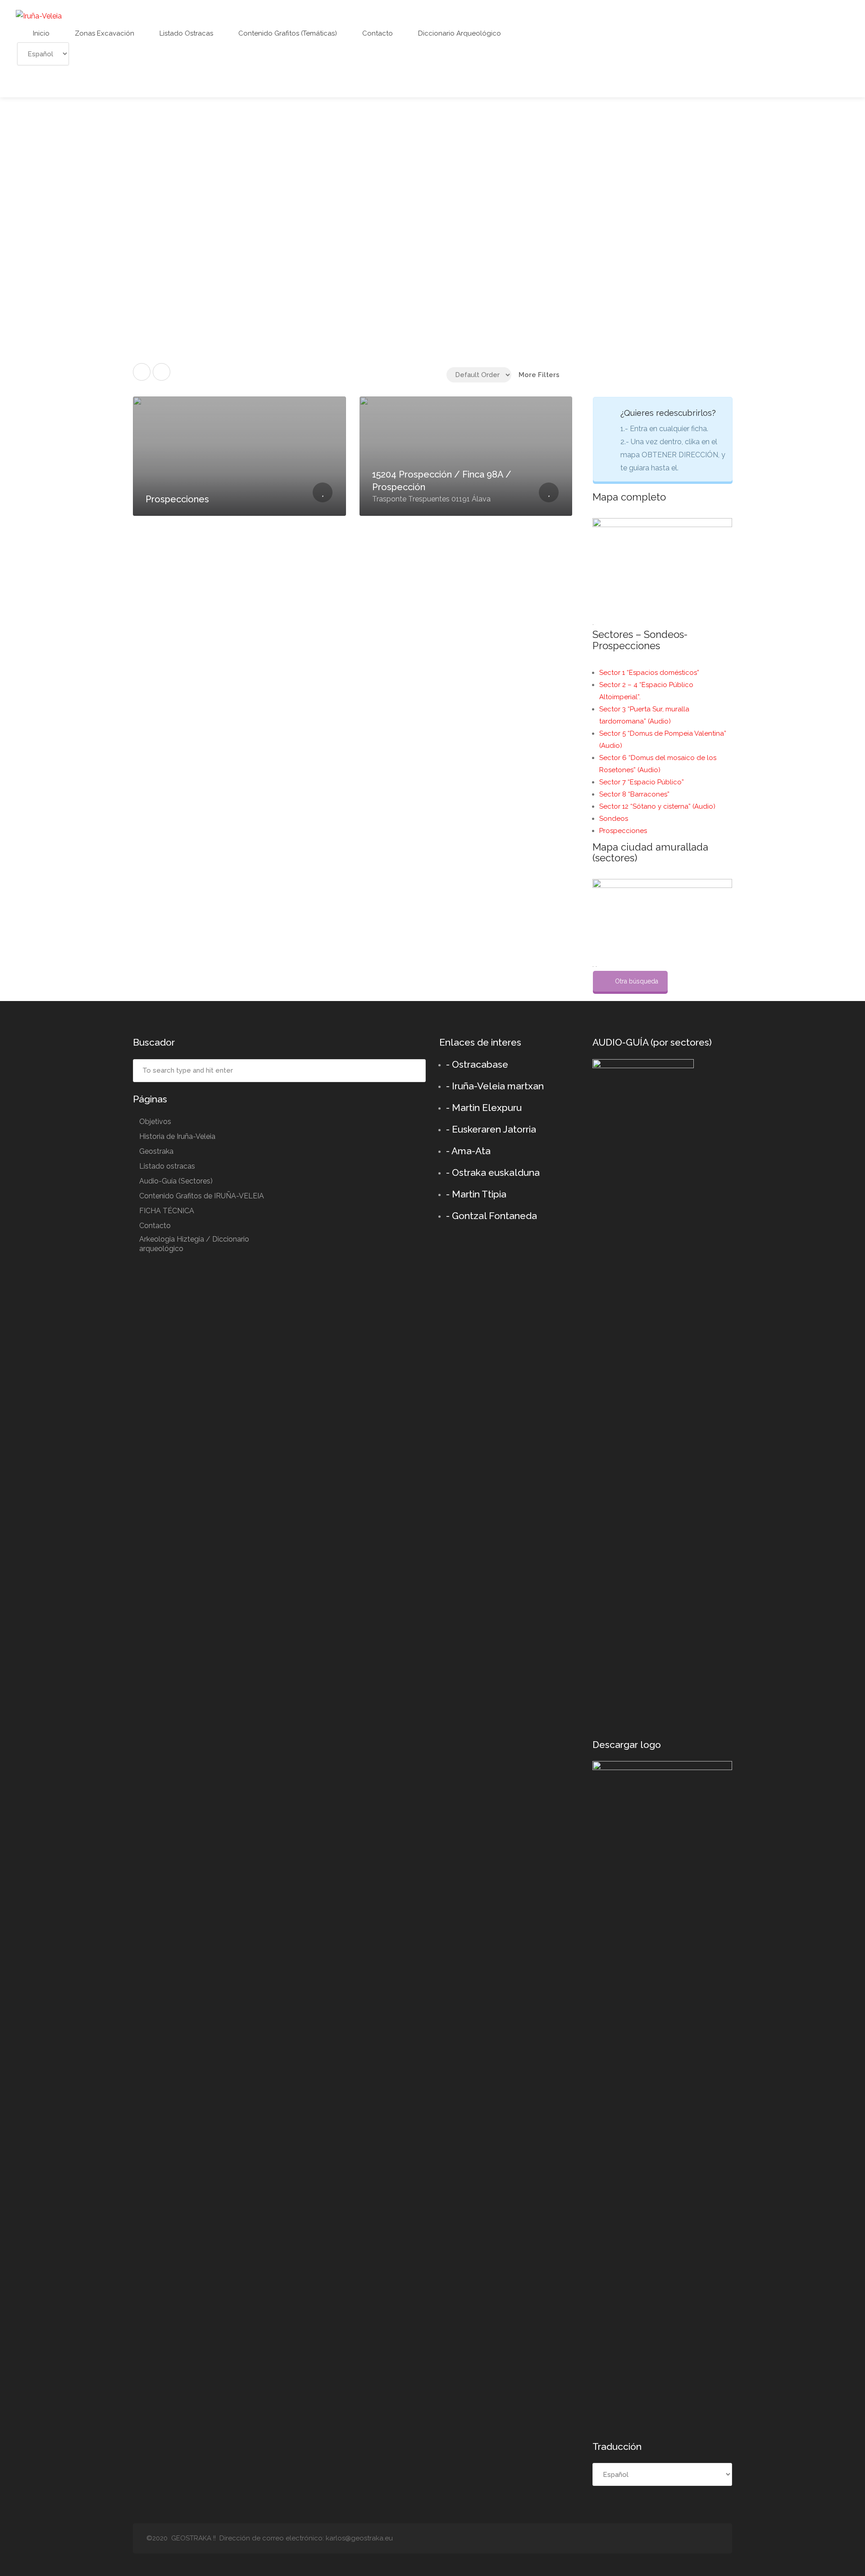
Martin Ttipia (479, 1194)
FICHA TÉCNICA (167, 1211)
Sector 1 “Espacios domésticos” (649, 673)
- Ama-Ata (468, 1151)
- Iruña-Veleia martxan (495, 1086)
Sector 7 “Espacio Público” (642, 782)
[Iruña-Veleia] (39, 16)
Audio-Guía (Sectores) (176, 1181)
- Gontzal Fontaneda (492, 1216)
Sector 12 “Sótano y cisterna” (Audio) (657, 806)
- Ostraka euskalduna (493, 1172)
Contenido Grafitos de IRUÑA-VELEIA (202, 1196)
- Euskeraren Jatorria (491, 1129)
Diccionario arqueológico (459, 33)
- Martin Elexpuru (484, 1108)
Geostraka (156, 1151)
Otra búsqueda (637, 981)
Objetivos (155, 1122)
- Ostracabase (477, 1064)
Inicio (40, 33)
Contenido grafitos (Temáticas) (287, 33)
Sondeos (614, 819)
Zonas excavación (104, 33)
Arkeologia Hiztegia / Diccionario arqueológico (194, 1244)
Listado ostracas (185, 33)
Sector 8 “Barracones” (634, 794)
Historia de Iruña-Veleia (177, 1136)
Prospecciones (623, 831)
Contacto (377, 33)
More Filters (539, 375)
